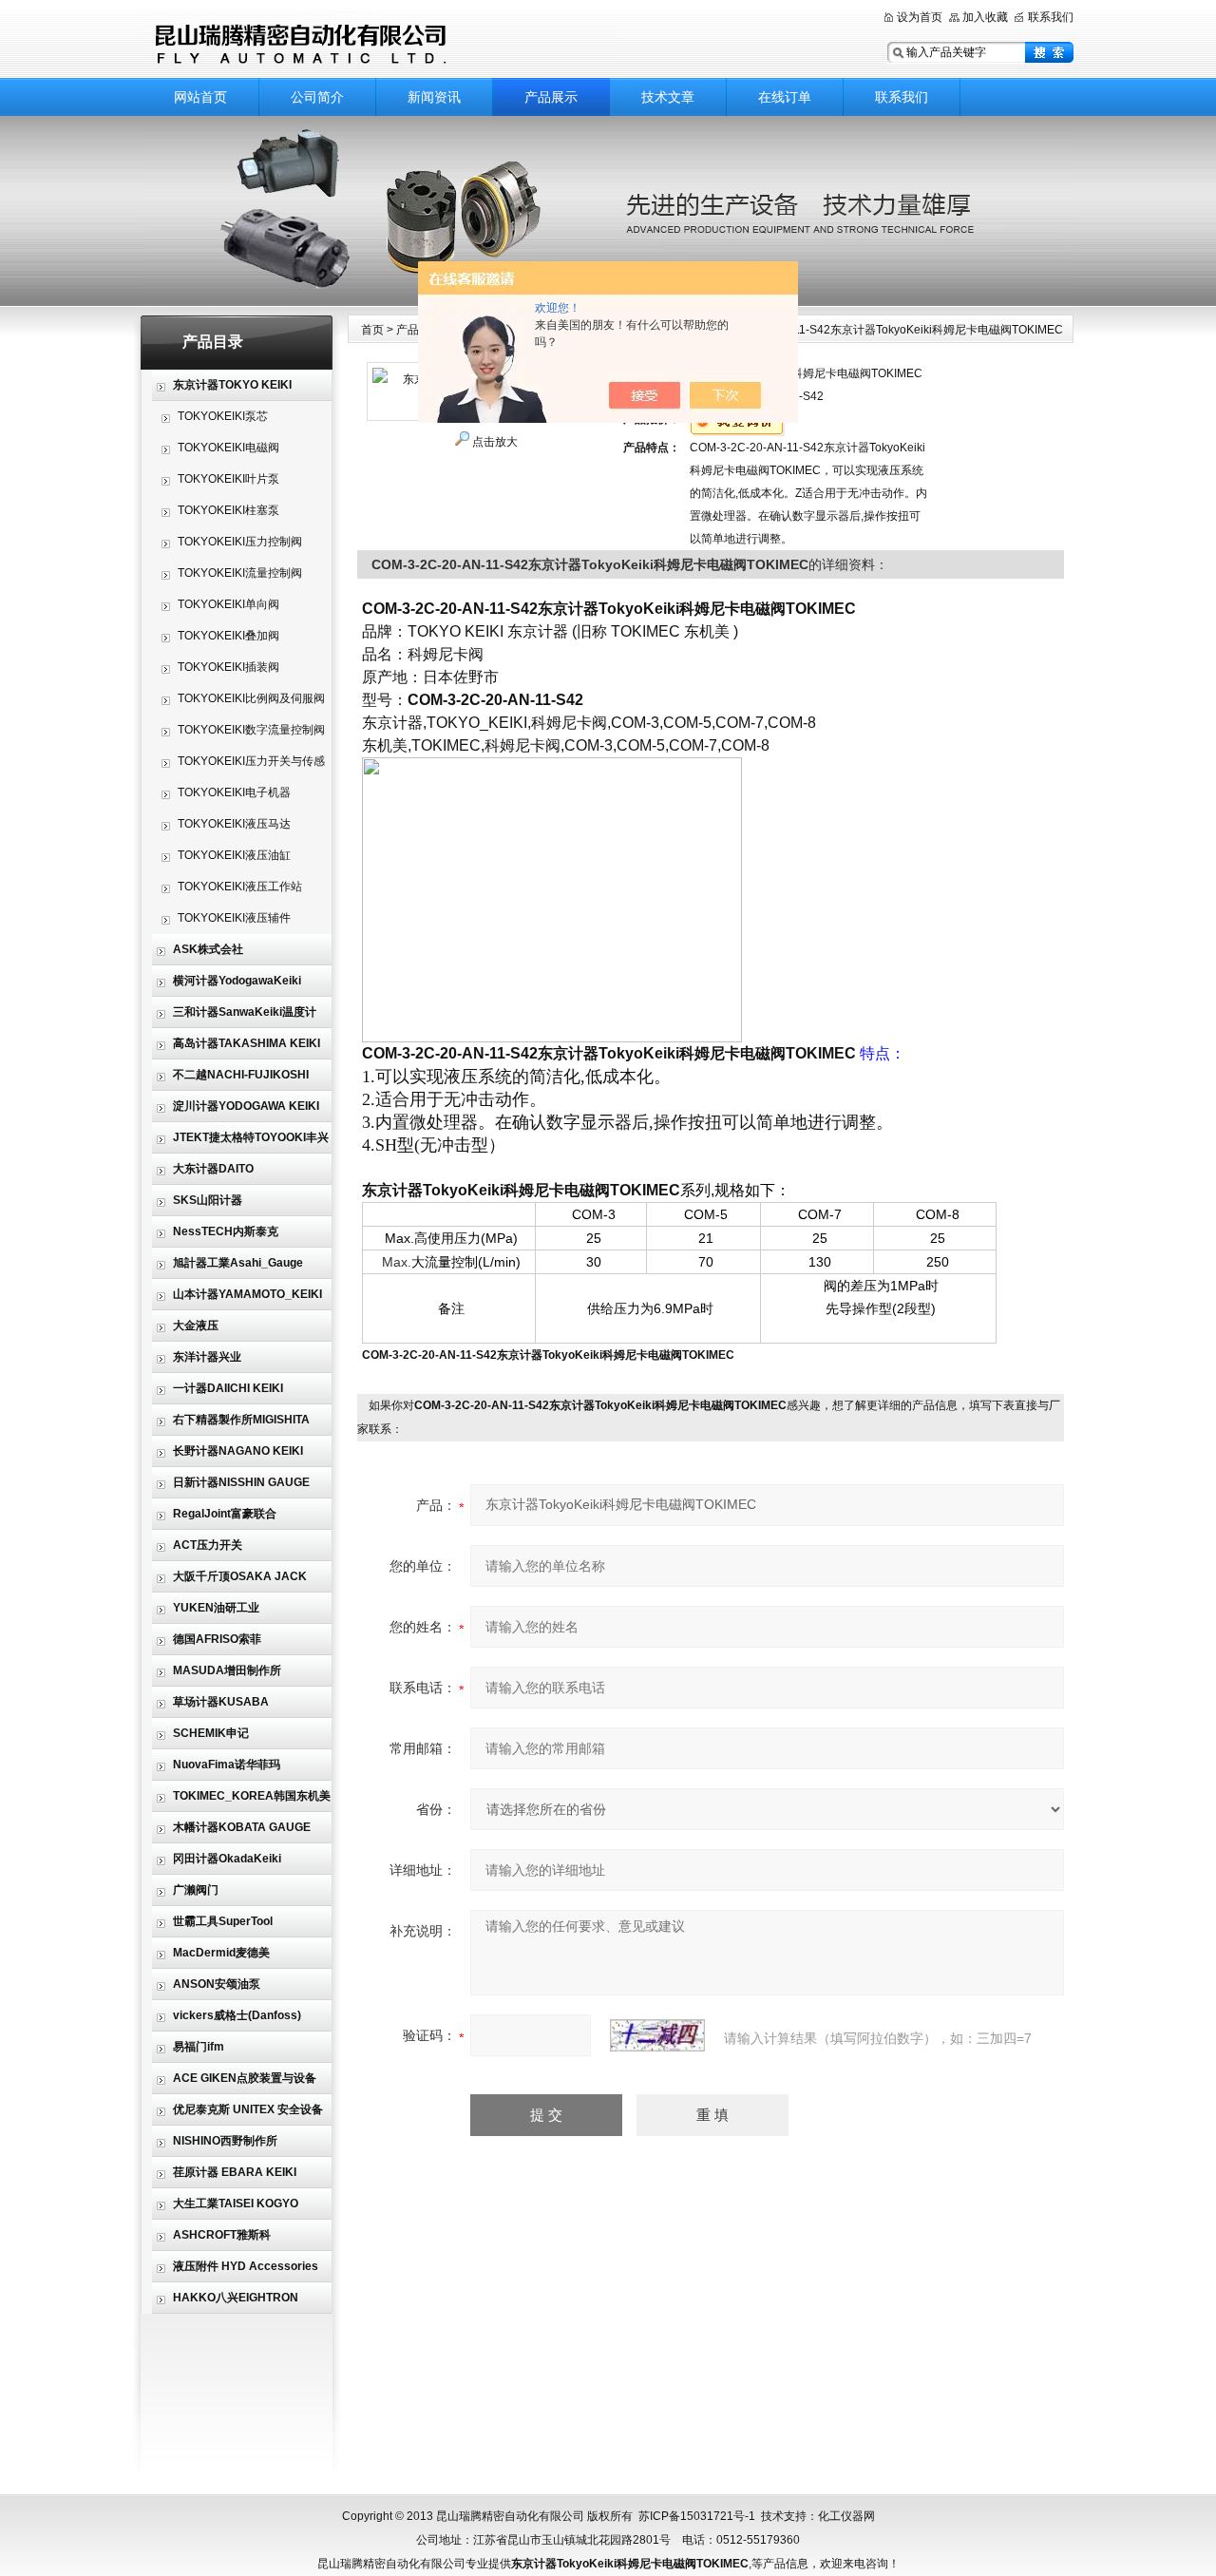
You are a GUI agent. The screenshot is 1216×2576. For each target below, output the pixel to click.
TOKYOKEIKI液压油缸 (234, 855)
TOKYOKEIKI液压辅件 (234, 918)
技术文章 (668, 97)
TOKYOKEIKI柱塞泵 (228, 510)
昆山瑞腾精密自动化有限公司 (380, 40)
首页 (372, 330)
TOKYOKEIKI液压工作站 (240, 887)
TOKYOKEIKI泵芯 (223, 416)
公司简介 (317, 97)
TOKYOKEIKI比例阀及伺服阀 (251, 698)
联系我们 (1051, 17)
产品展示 (551, 97)
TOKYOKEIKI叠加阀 (228, 636)
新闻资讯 (434, 97)
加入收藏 (985, 17)
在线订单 (785, 97)
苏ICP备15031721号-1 (697, 2516)
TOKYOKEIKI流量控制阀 (240, 573)
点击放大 (495, 442)
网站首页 (200, 97)
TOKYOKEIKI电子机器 (234, 792)
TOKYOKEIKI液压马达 (234, 824)
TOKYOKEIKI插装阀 (228, 667)
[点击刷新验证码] (657, 2035)
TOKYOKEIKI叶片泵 (228, 479)
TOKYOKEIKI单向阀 (228, 604)
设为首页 (920, 17)
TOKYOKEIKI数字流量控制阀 (251, 730)
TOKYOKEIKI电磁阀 (228, 448)
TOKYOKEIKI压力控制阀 (240, 542)
